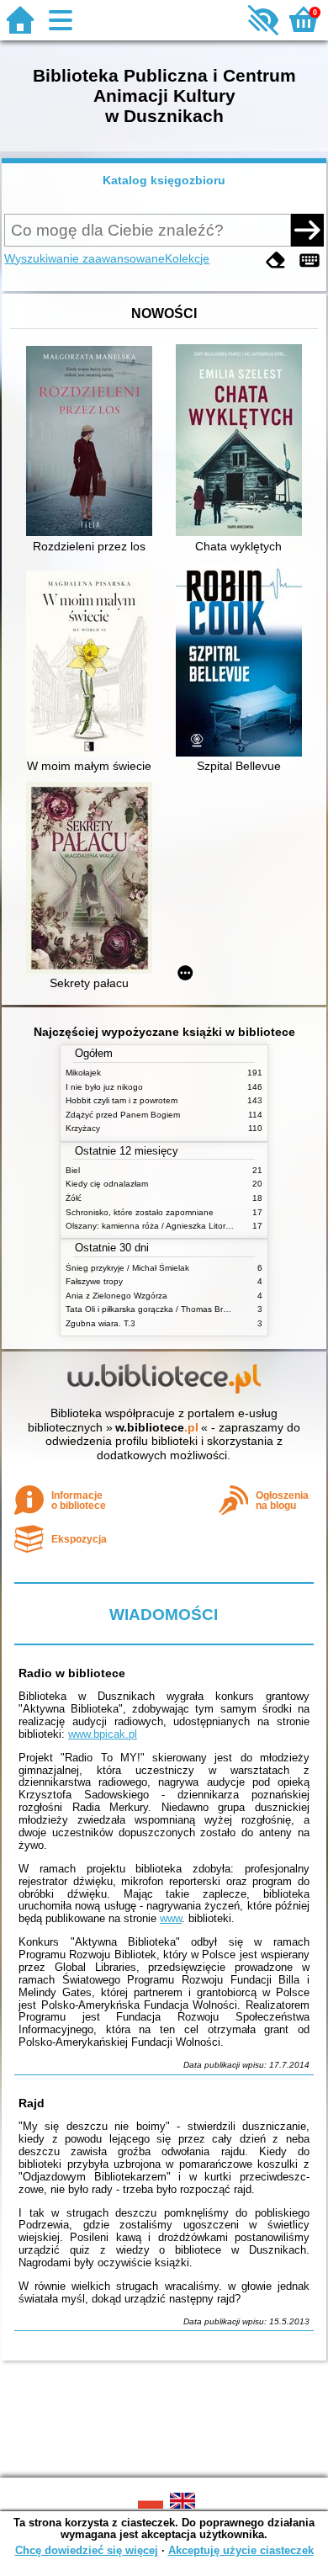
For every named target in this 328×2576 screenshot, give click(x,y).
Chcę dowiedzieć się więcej (87, 2550)
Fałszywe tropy (94, 1281)
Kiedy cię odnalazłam (107, 1184)
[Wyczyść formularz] (276, 260)
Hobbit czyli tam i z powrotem (122, 1100)
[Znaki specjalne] (309, 260)
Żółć (74, 1198)
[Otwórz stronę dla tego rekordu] (93, 443)
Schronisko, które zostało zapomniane (140, 1212)
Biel (73, 1170)
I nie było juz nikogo (104, 1087)
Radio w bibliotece (72, 1673)
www (171, 1918)
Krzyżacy (83, 1128)
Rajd (32, 2103)
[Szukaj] (307, 230)
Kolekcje (187, 258)
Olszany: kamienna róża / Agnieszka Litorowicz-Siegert (171, 1226)
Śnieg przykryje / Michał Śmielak (127, 1268)
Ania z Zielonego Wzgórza (116, 1296)
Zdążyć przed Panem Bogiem (123, 1115)
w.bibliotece (157, 1427)
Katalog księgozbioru (164, 180)
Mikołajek (83, 1073)
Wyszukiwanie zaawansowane (85, 258)
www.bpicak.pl (103, 1734)
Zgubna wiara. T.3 (101, 1323)
